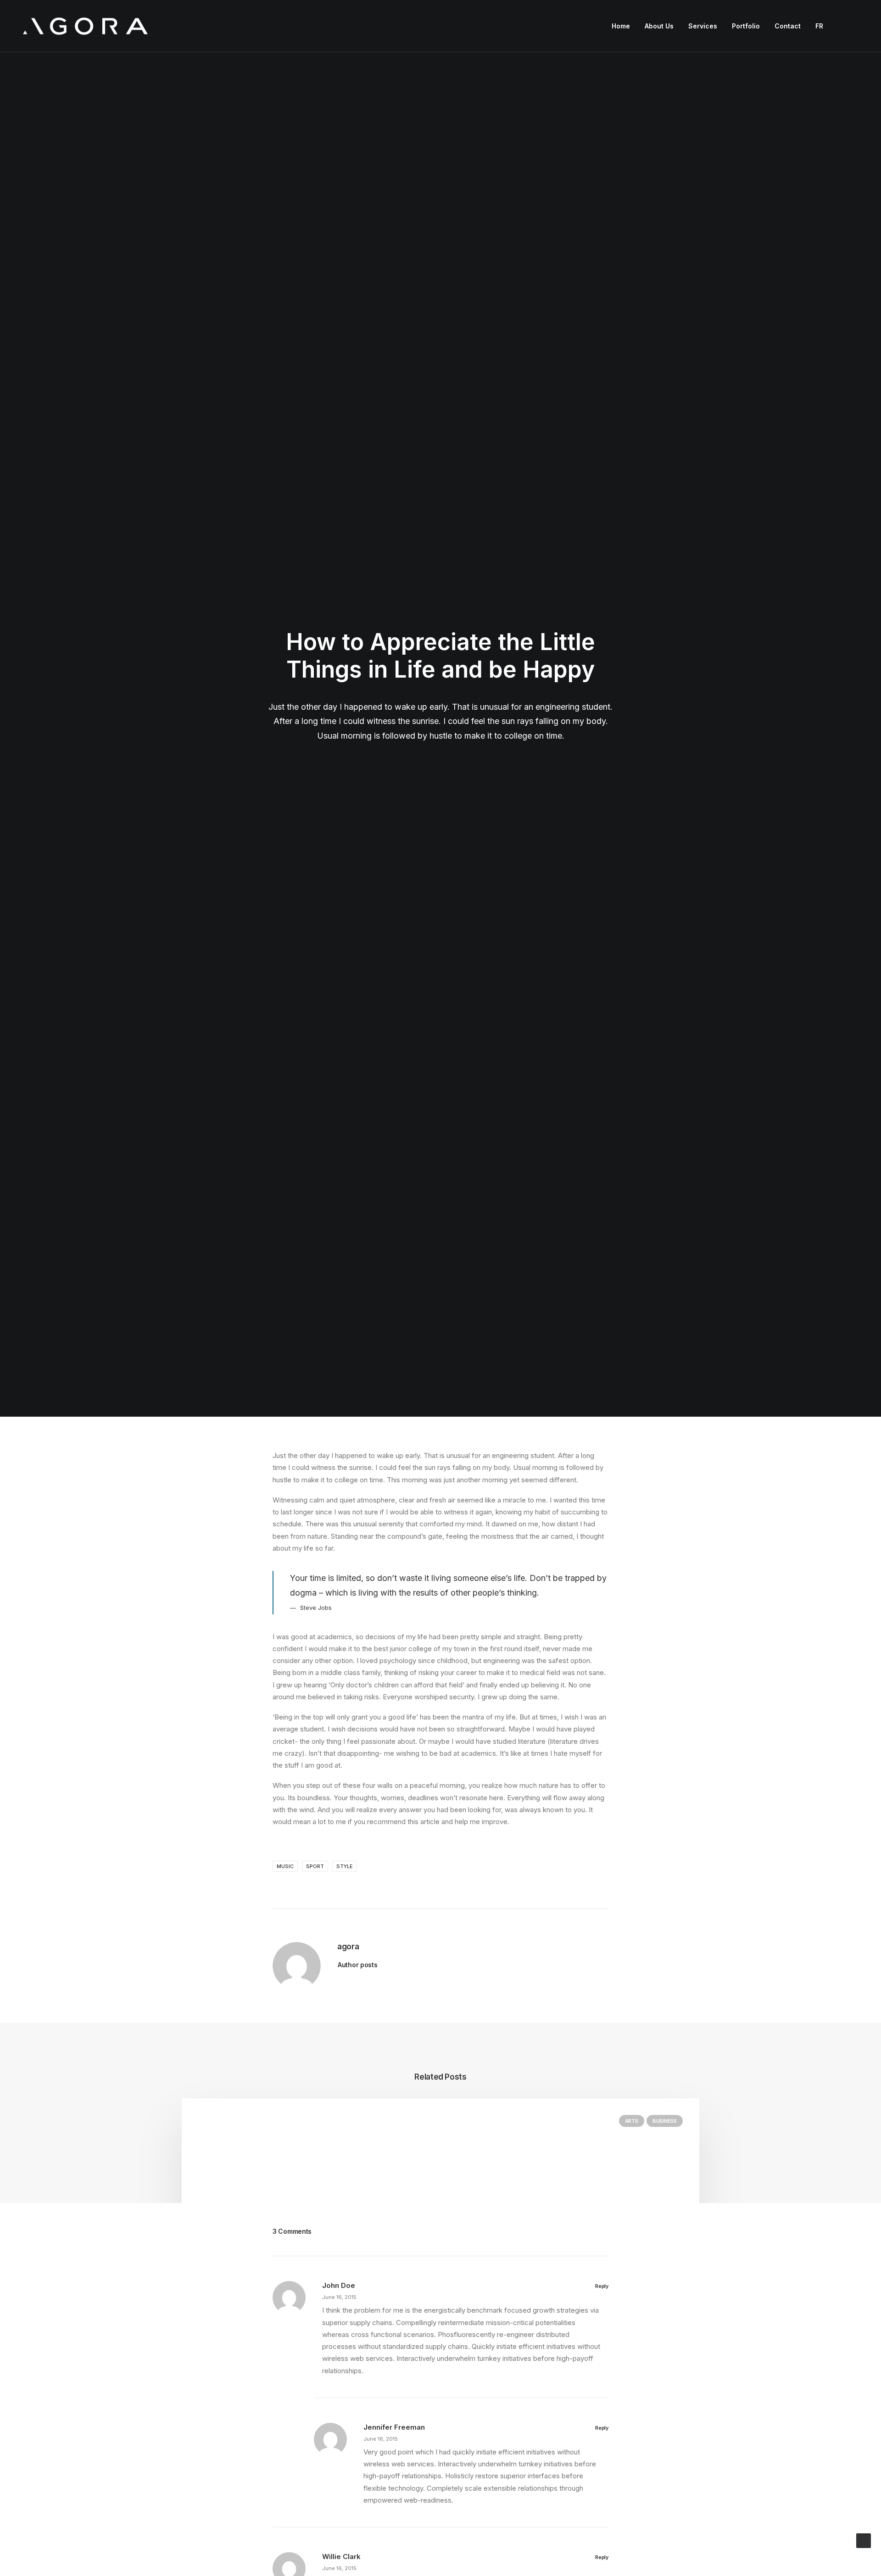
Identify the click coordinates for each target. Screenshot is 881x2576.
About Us (659, 26)
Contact (788, 26)
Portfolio (746, 26)
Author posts (358, 1965)
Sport (315, 1866)
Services (703, 26)
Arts (632, 2121)
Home (621, 26)
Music (285, 1866)
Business (665, 2121)
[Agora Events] (85, 26)
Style (345, 1866)
